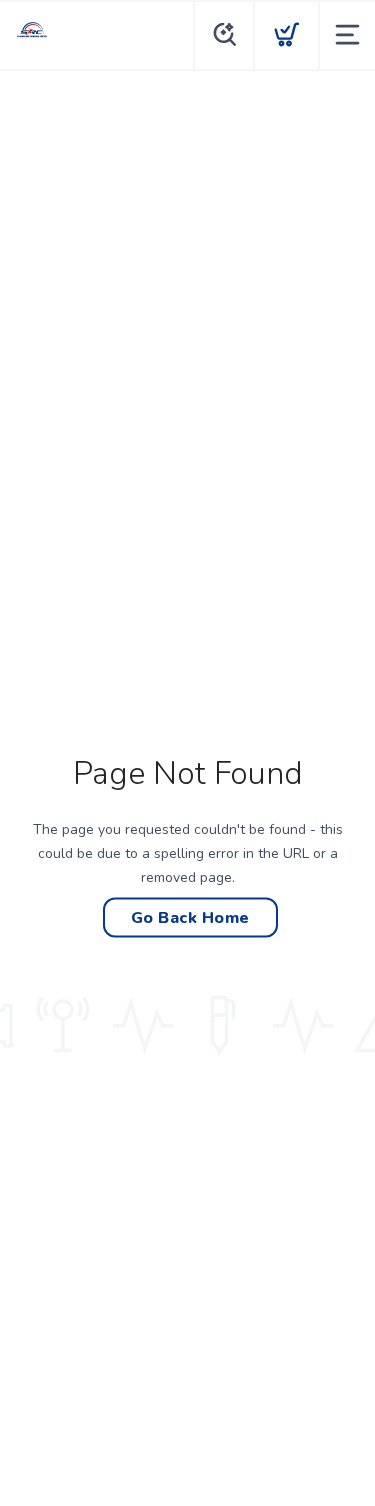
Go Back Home (190, 918)
